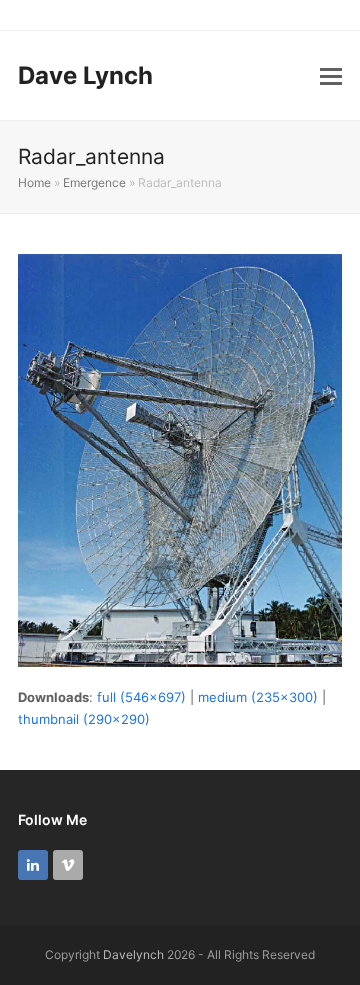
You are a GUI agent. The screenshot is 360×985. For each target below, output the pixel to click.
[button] (331, 76)
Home (34, 182)
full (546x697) (141, 697)
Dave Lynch (85, 75)
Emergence (94, 182)
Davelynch (133, 954)
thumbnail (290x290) (84, 719)
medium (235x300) (258, 697)
